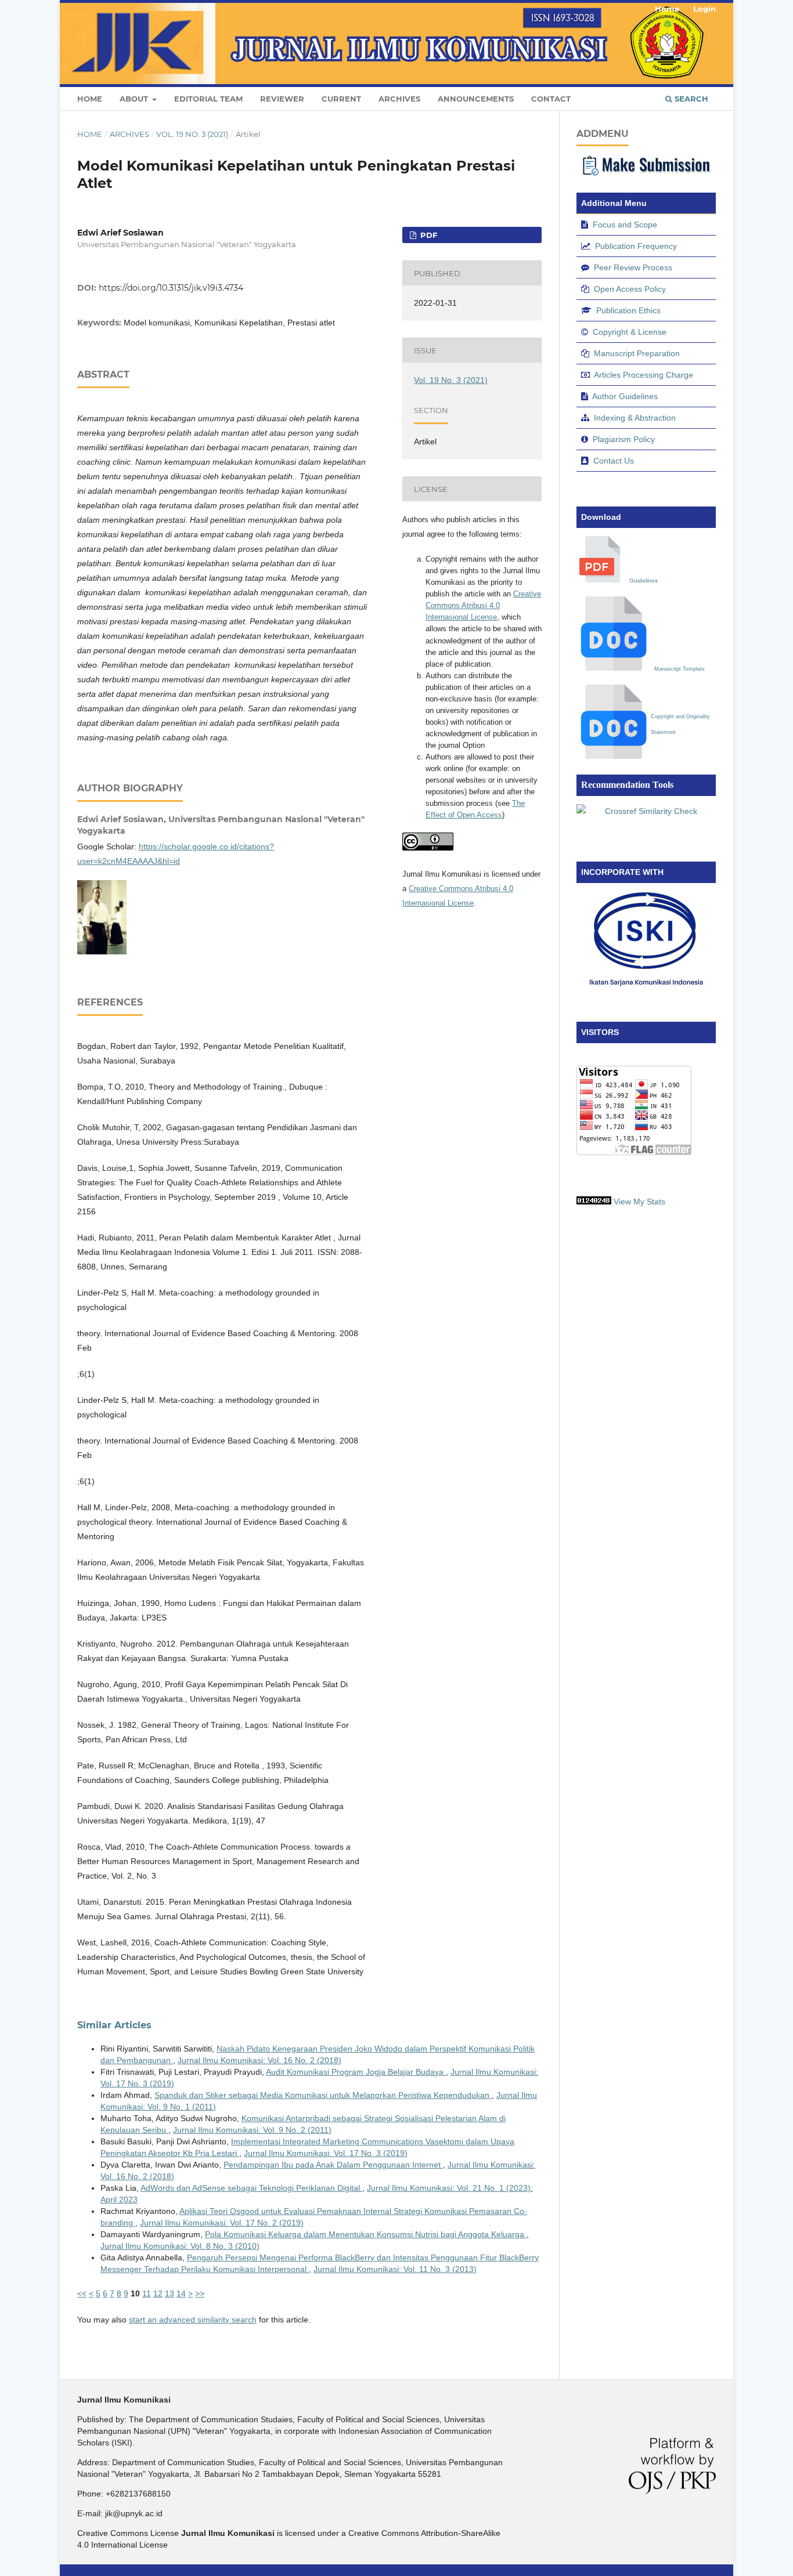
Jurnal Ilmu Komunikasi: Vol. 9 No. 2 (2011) (252, 2130)
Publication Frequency (636, 246)
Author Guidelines (625, 396)
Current (341, 99)
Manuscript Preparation (637, 353)
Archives (399, 99)
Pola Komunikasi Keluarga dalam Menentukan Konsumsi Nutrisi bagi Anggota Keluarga (366, 2234)
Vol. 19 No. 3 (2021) (192, 134)
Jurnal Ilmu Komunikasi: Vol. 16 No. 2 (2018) (259, 2060)
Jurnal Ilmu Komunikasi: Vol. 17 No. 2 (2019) (222, 2223)
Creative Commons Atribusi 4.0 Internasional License (483, 605)
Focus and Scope (625, 225)
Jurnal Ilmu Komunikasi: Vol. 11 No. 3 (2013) (395, 2269)
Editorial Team (208, 99)
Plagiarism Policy (624, 439)
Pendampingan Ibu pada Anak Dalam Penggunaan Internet (333, 2165)
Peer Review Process (633, 267)
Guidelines (644, 580)
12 (158, 2293)
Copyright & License (630, 332)
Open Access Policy (630, 289)
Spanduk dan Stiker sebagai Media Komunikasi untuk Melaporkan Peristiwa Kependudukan (323, 2095)
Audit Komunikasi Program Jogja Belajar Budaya (356, 2072)
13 (170, 2293)
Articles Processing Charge (644, 375)
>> (200, 2293)
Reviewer (282, 99)
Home (90, 99)
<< (82, 2293)
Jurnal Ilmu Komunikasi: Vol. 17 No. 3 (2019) (326, 2153)
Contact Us (614, 461)
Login (704, 9)
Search (690, 99)
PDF (428, 235)
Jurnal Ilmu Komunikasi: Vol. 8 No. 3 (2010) (180, 2246)
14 (181, 2293)
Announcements (476, 99)
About (135, 99)
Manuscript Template (680, 669)
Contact (551, 99)
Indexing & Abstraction (635, 418)
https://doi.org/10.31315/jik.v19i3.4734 (171, 288)
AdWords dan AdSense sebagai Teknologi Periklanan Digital (251, 2188)
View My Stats (639, 1202)
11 (147, 2293)
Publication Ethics (628, 310)
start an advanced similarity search (193, 2320)
